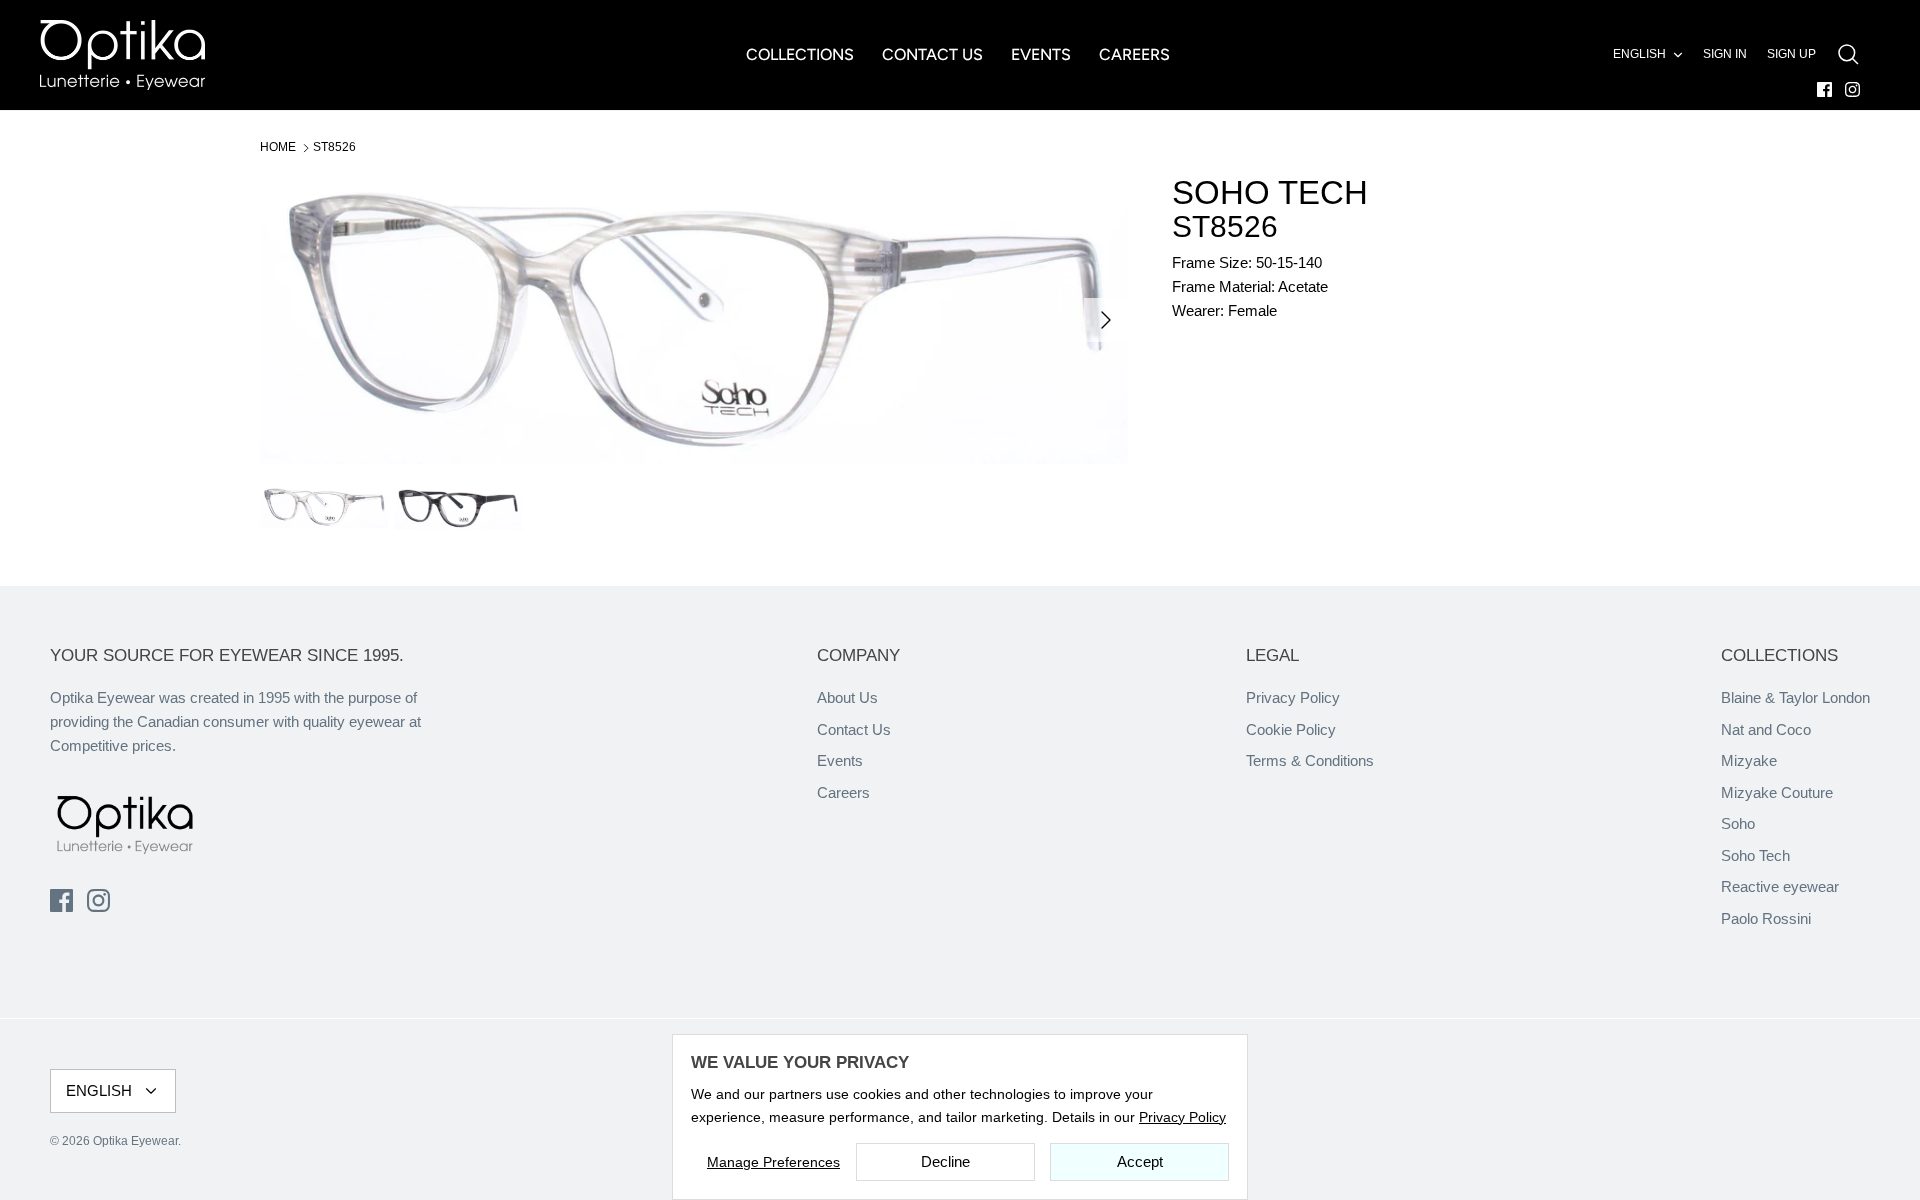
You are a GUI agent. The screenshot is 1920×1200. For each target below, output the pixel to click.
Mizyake (1749, 760)
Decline (945, 1161)
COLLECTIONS (800, 54)
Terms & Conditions (1310, 760)
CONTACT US (932, 54)
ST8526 (334, 147)
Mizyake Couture (1777, 792)
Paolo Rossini (1766, 918)
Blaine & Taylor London (1795, 697)
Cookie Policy (1291, 729)
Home (278, 147)
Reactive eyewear (1780, 886)
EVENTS (1041, 54)
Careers (843, 792)
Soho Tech (1755, 855)
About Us (847, 697)
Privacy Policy (1293, 697)
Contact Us (854, 729)
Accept (1140, 1161)
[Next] (1106, 320)
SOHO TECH (1270, 192)
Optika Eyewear (135, 1141)
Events (840, 760)
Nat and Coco (1766, 729)
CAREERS (1134, 54)
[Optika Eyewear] (122, 55)
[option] (694, 320)
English (1639, 54)
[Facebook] (1824, 89)
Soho (1738, 823)
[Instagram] (1852, 89)
